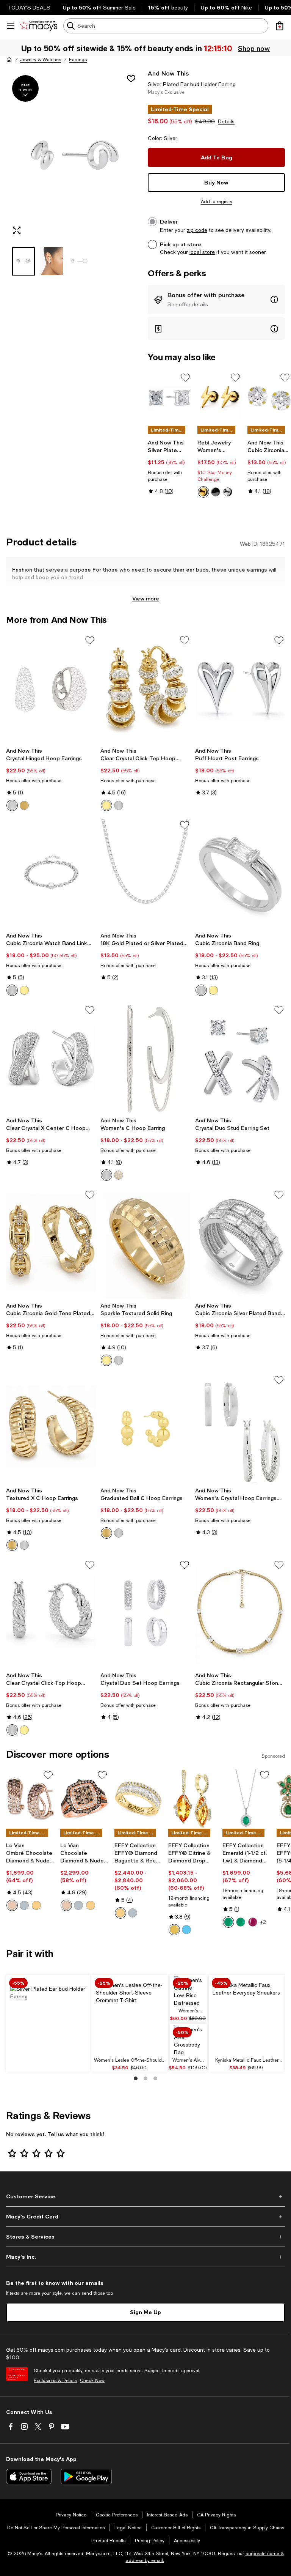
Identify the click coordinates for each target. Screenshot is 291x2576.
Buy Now (216, 182)
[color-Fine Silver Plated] (106, 1175)
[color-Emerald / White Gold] (228, 1922)
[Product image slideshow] (75, 155)
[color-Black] (216, 492)
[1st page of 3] (136, 2078)
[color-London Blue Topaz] (186, 1930)
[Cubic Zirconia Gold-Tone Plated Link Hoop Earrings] (51, 1244)
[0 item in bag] (280, 26)
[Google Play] (86, 2477)
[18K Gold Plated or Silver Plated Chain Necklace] (145, 874)
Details (226, 121)
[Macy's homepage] (9, 60)
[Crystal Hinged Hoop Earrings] (51, 689)
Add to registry (217, 202)
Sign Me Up (145, 2312)
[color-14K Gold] (120, 1913)
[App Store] (29, 2477)
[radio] (203, 492)
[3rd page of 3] (155, 2078)
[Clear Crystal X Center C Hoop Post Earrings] (51, 1059)
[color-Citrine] (174, 1930)
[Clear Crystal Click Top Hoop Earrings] (145, 689)
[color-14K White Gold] (133, 1913)
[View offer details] (216, 299)
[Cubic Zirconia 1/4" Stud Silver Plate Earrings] (269, 398)
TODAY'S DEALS (29, 8)
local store (202, 252)
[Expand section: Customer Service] (145, 2196)
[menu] (11, 26)
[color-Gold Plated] (119, 1175)
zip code (197, 230)
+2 (263, 1922)
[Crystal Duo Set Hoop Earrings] (145, 1614)
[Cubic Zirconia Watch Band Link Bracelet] (51, 874)
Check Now (92, 2381)
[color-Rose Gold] (12, 1905)
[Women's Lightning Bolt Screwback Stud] (219, 398)
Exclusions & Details (55, 2381)
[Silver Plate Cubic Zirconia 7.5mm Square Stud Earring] (170, 398)
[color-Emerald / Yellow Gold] (241, 1922)
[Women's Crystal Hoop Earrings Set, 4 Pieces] (240, 1429)
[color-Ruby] (253, 1922)
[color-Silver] (228, 492)
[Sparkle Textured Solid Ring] (145, 1244)
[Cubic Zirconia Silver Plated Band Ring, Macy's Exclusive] (240, 1244)
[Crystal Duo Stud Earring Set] (240, 1059)
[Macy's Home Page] (38, 26)
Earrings (78, 60)
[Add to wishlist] (131, 79)
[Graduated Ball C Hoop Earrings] (145, 1429)
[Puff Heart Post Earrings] (240, 689)
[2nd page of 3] (145, 2078)
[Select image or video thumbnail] (23, 261)
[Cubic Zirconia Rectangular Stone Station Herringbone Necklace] (240, 1614)
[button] (75, 172)
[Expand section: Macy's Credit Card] (145, 2217)
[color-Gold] (203, 492)
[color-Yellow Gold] (36, 1905)
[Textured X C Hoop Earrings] (51, 1429)
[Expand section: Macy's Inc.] (145, 2257)
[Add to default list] (185, 378)
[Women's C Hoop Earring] (145, 1059)
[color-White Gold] (24, 1905)
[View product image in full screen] (17, 230)
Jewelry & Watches (41, 60)
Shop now (255, 48)
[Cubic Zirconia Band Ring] (240, 874)
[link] (170, 467)
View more (146, 598)
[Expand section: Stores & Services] (145, 2237)
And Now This (168, 73)
